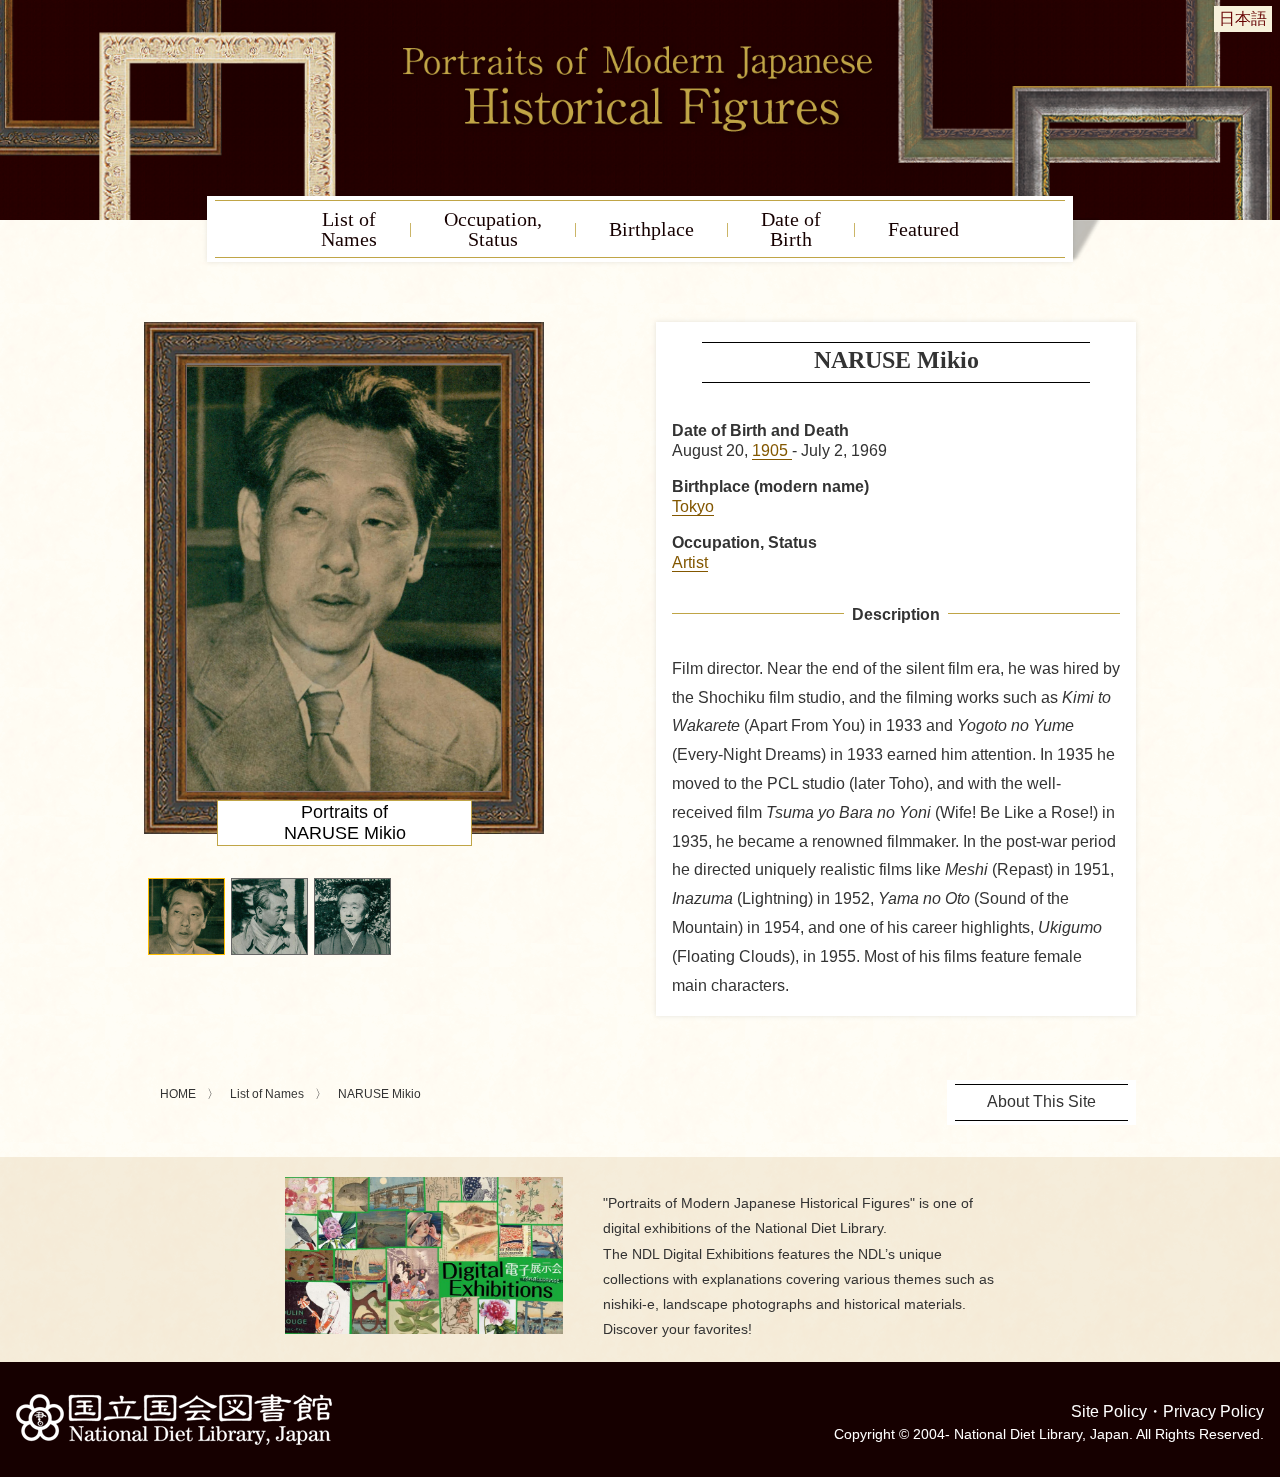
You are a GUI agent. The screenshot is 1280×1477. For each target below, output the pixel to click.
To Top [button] (1260, 1339)
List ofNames (349, 229)
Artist (690, 562)
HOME (178, 1094)
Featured (923, 229)
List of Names (267, 1094)
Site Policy (1109, 1411)
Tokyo (693, 506)
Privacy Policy (1213, 1411)
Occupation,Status (493, 229)
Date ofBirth (791, 229)
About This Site (1041, 1101)
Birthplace (651, 229)
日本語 (1243, 18)
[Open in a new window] (424, 1184)
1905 (772, 450)
